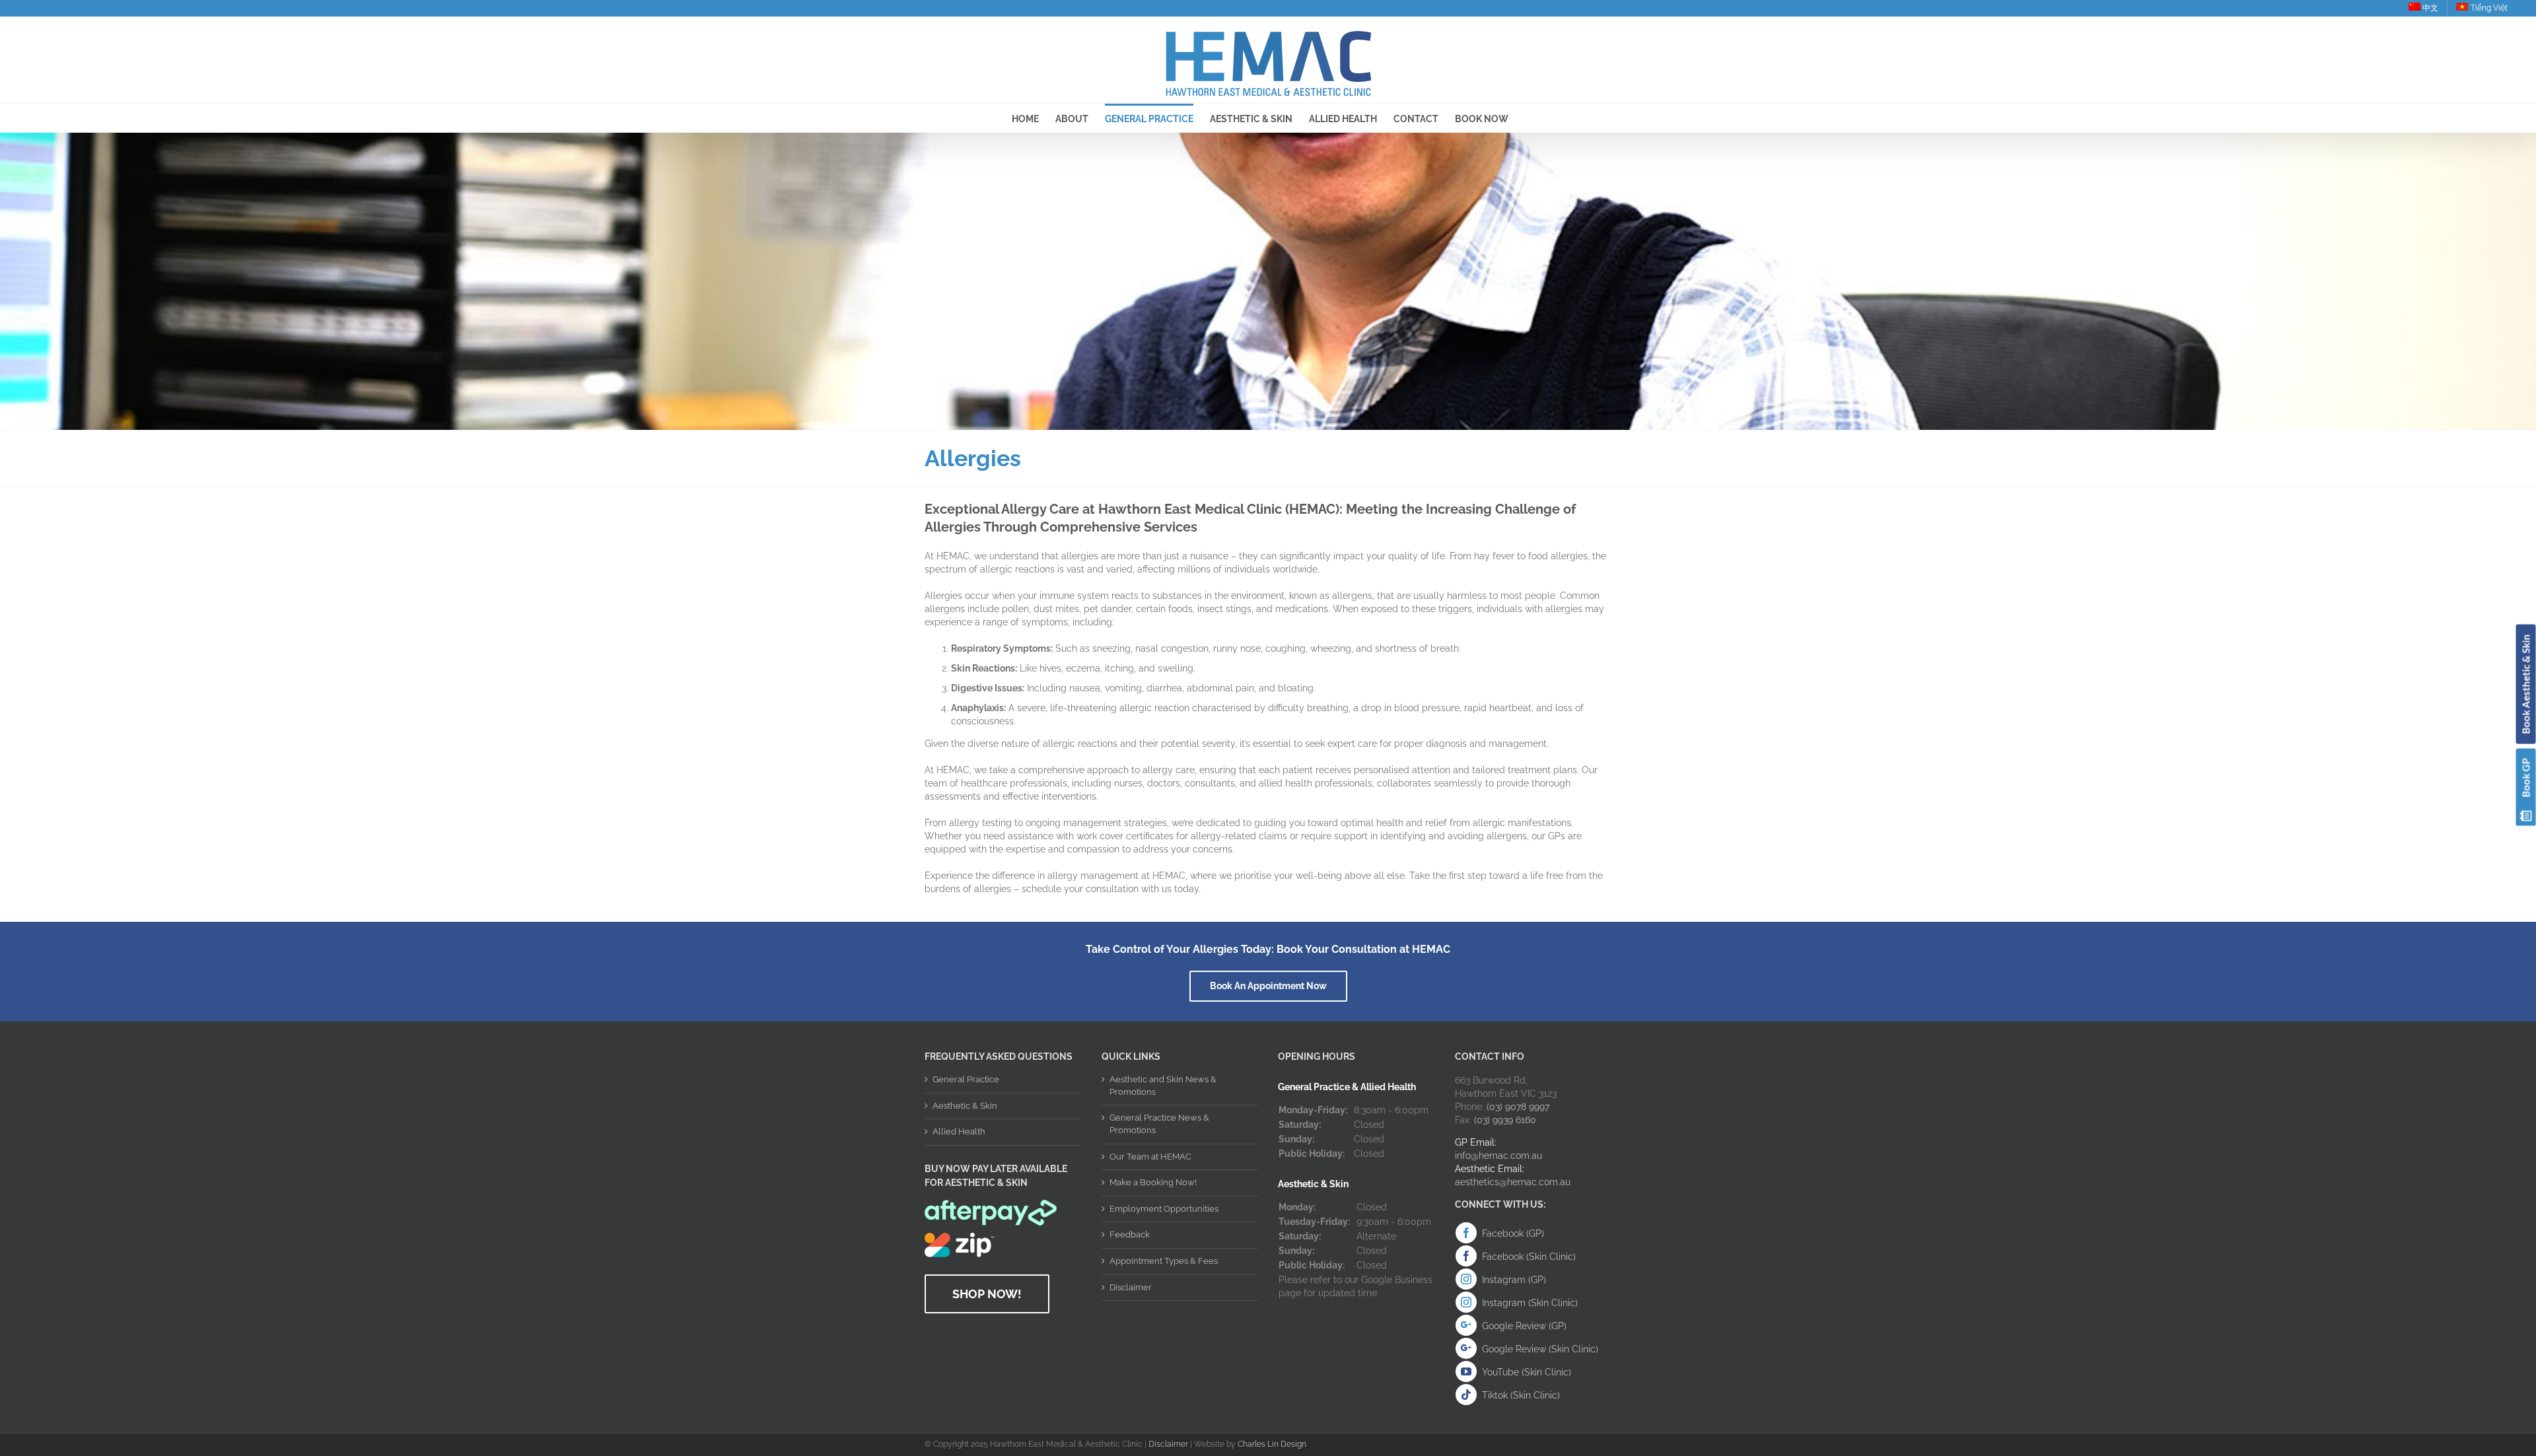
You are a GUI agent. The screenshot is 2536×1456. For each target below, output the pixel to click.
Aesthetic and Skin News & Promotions (1163, 1086)
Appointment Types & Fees (1164, 1261)
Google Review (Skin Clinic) (1540, 1349)
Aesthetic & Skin (965, 1106)
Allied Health (959, 1131)
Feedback (1130, 1234)
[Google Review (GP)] (1466, 1325)
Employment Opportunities (1164, 1209)
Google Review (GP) (1524, 1326)
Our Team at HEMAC (1150, 1157)
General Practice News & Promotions (1159, 1124)
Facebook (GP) (1513, 1233)
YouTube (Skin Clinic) (1527, 1372)
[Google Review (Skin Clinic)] (1466, 1348)
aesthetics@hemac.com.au (1513, 1182)
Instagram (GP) (1514, 1280)
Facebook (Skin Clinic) (1529, 1257)
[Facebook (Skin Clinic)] (1466, 1256)
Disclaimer (1131, 1287)
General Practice (966, 1079)
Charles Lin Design (1272, 1444)
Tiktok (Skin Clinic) (1521, 1395)
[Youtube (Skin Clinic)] (1466, 1371)
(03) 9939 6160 (1505, 1120)
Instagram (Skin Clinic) (1530, 1303)
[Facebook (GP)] (1466, 1233)
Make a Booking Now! (1153, 1182)
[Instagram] (1466, 1279)
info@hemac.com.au (1498, 1156)
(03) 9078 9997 (1518, 1107)
